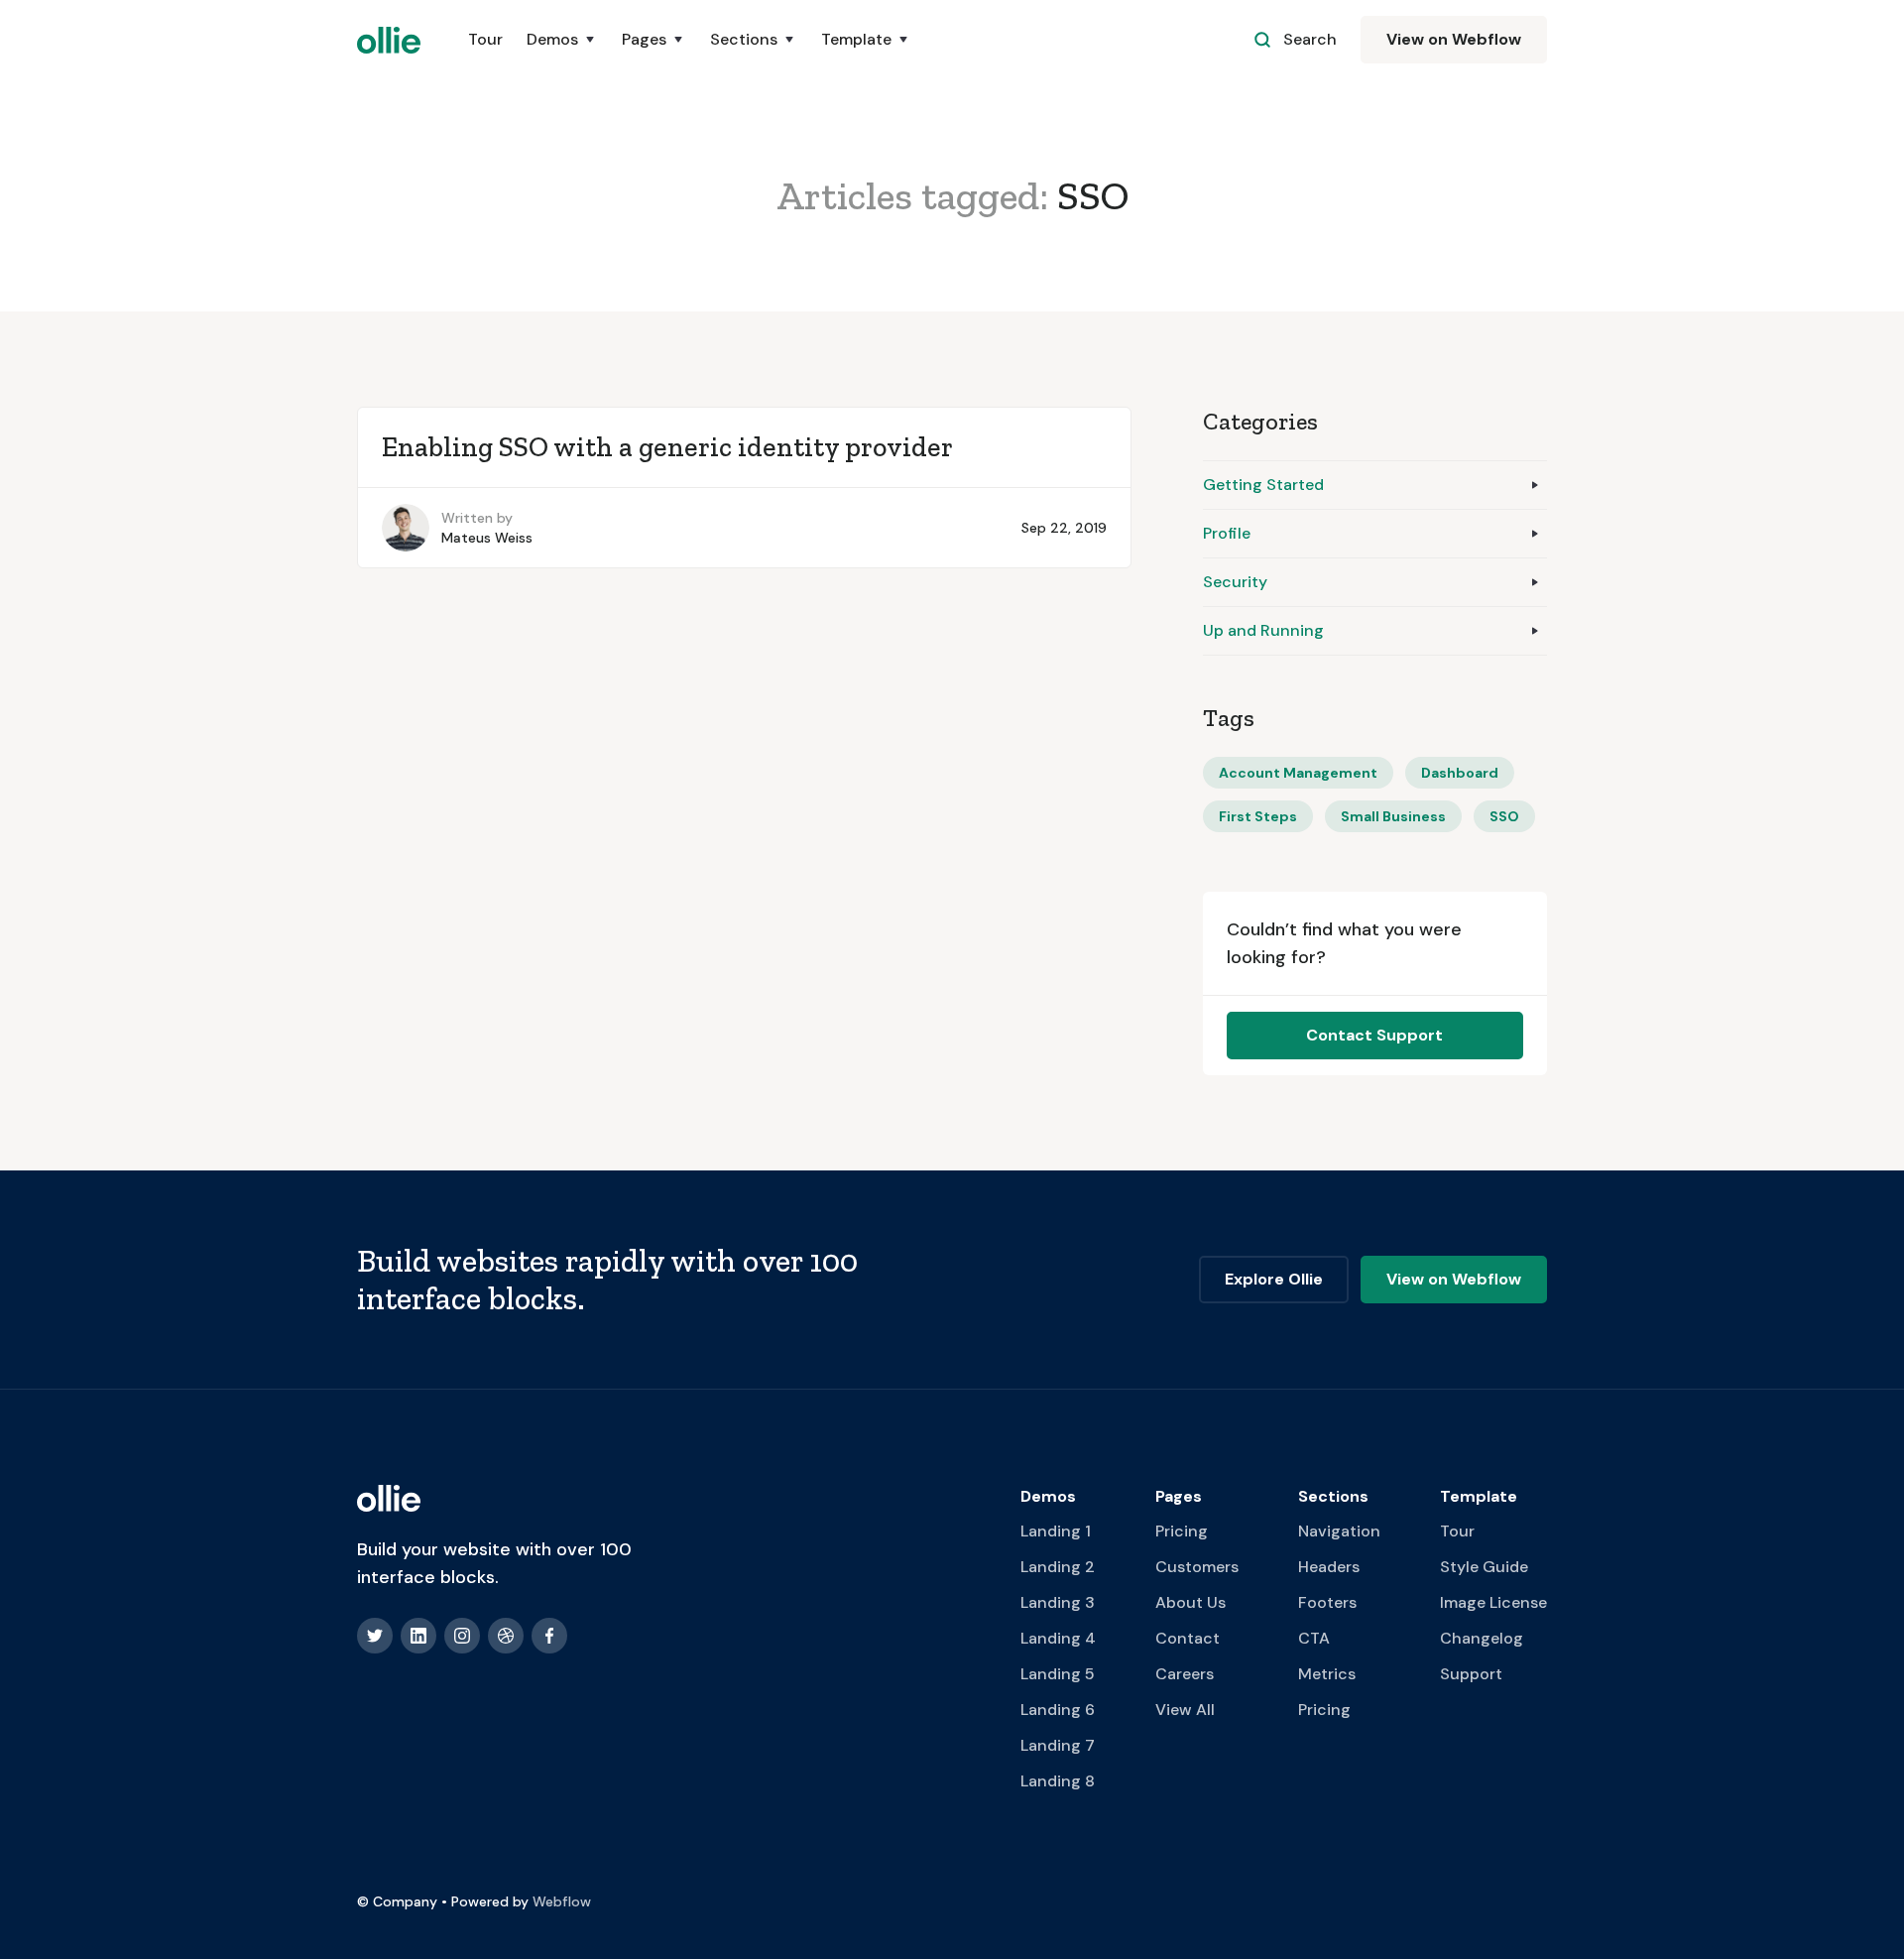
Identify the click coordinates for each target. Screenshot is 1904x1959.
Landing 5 (1058, 1674)
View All (1185, 1710)
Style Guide (1484, 1567)
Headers (1329, 1567)
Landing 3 (1058, 1602)
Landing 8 (1058, 1781)
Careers (1185, 1674)
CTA (1314, 1638)
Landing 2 (1058, 1567)
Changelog (1482, 1638)
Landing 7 (1058, 1745)
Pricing (1182, 1531)
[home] (389, 40)
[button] (562, 40)
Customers (1197, 1567)
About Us (1190, 1602)
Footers (1327, 1602)
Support (1471, 1674)
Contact (1188, 1638)
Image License (1493, 1602)
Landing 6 (1058, 1710)
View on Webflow (1454, 39)
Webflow (562, 1901)
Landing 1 (1056, 1531)
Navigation (1339, 1531)
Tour (485, 39)
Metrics (1327, 1674)
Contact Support (1374, 1035)
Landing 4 (1058, 1638)
